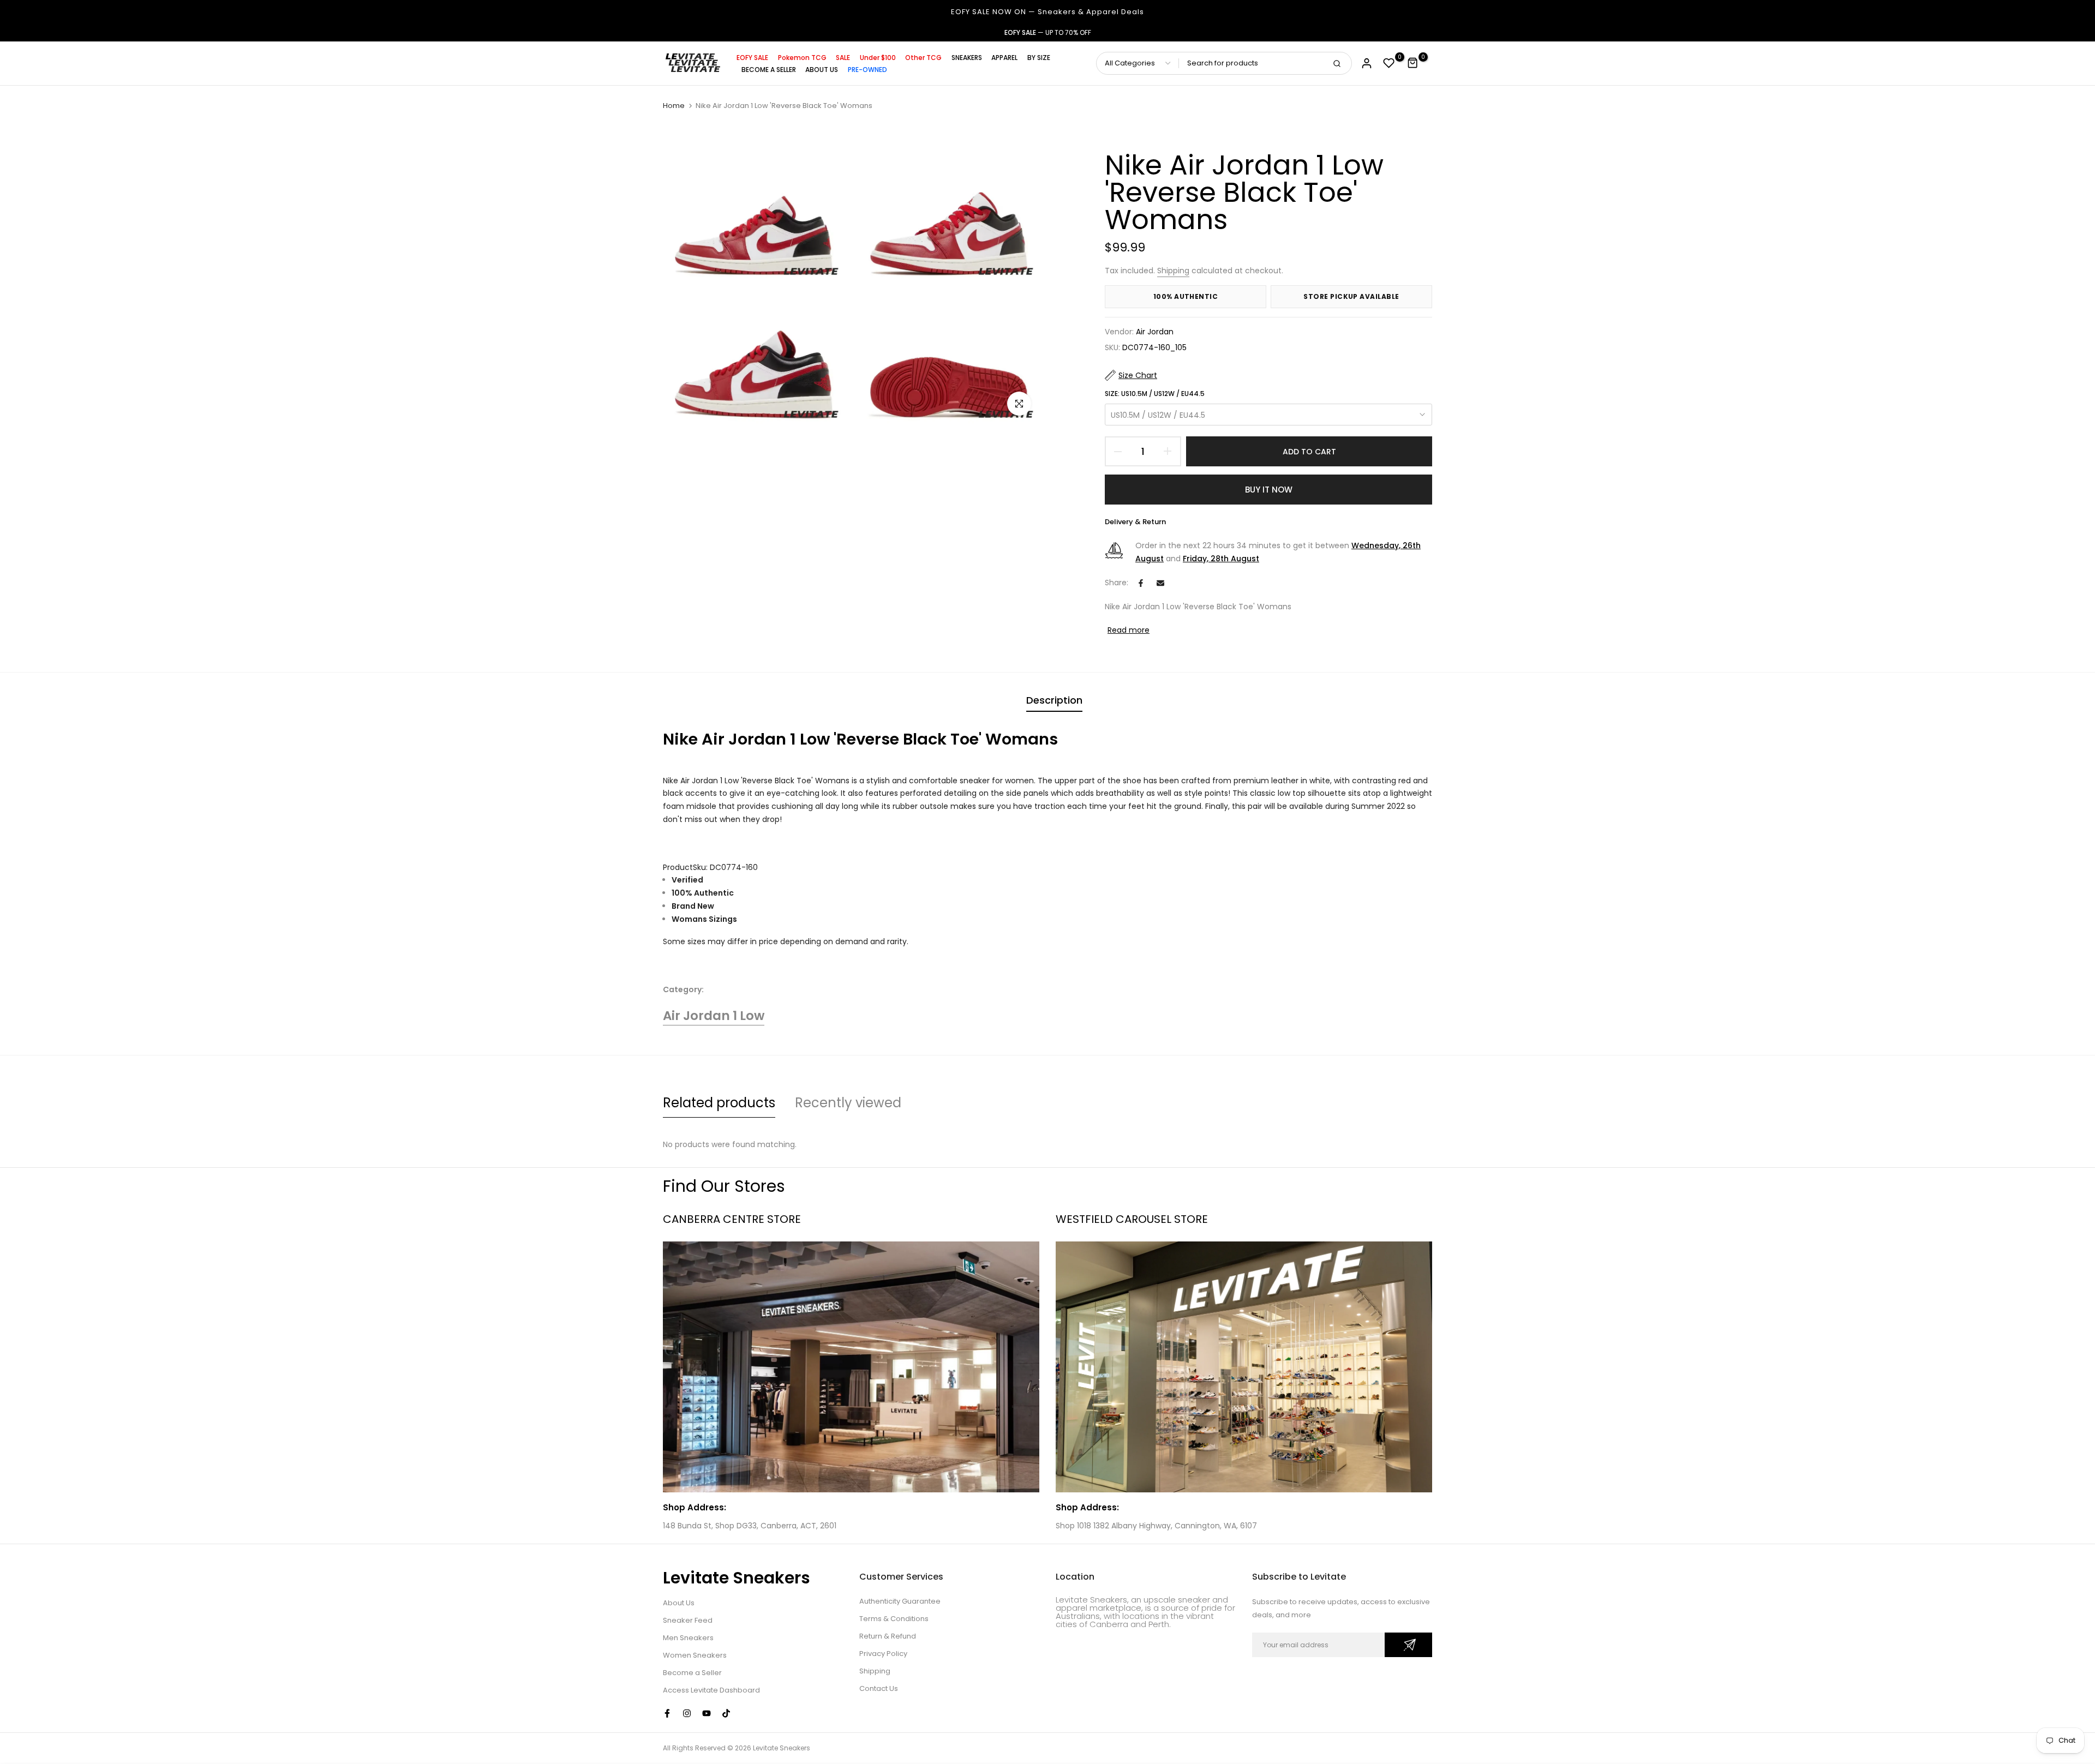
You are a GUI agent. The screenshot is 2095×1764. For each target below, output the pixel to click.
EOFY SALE (752, 58)
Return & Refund (888, 1636)
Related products (719, 1103)
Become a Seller (692, 1673)
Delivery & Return (1135, 522)
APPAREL (1004, 58)
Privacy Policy (883, 1654)
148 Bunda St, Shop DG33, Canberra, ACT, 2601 (750, 1526)
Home (674, 106)
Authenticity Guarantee (900, 1601)
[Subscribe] (1408, 1645)
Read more (1129, 630)
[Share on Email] (1160, 583)
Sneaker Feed (688, 1620)
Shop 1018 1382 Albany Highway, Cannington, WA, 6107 (1156, 1526)
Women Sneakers (695, 1655)
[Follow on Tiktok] (726, 1713)
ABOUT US (822, 70)
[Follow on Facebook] (667, 1713)
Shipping (1173, 271)
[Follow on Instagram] (687, 1713)
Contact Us (879, 1688)
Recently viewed (848, 1103)
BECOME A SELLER (769, 70)
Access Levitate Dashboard (711, 1690)
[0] (1389, 63)
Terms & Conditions (894, 1619)
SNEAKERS (967, 58)
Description (1054, 700)
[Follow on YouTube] (707, 1713)
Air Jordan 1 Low (714, 1016)
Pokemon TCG (802, 58)
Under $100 (878, 58)
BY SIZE (1039, 58)
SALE (843, 58)
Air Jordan (1155, 332)
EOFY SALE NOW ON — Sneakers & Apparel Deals (1047, 12)
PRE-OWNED (867, 70)
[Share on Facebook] (1141, 583)
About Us (679, 1603)
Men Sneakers (688, 1638)
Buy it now (1269, 490)
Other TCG (923, 58)
